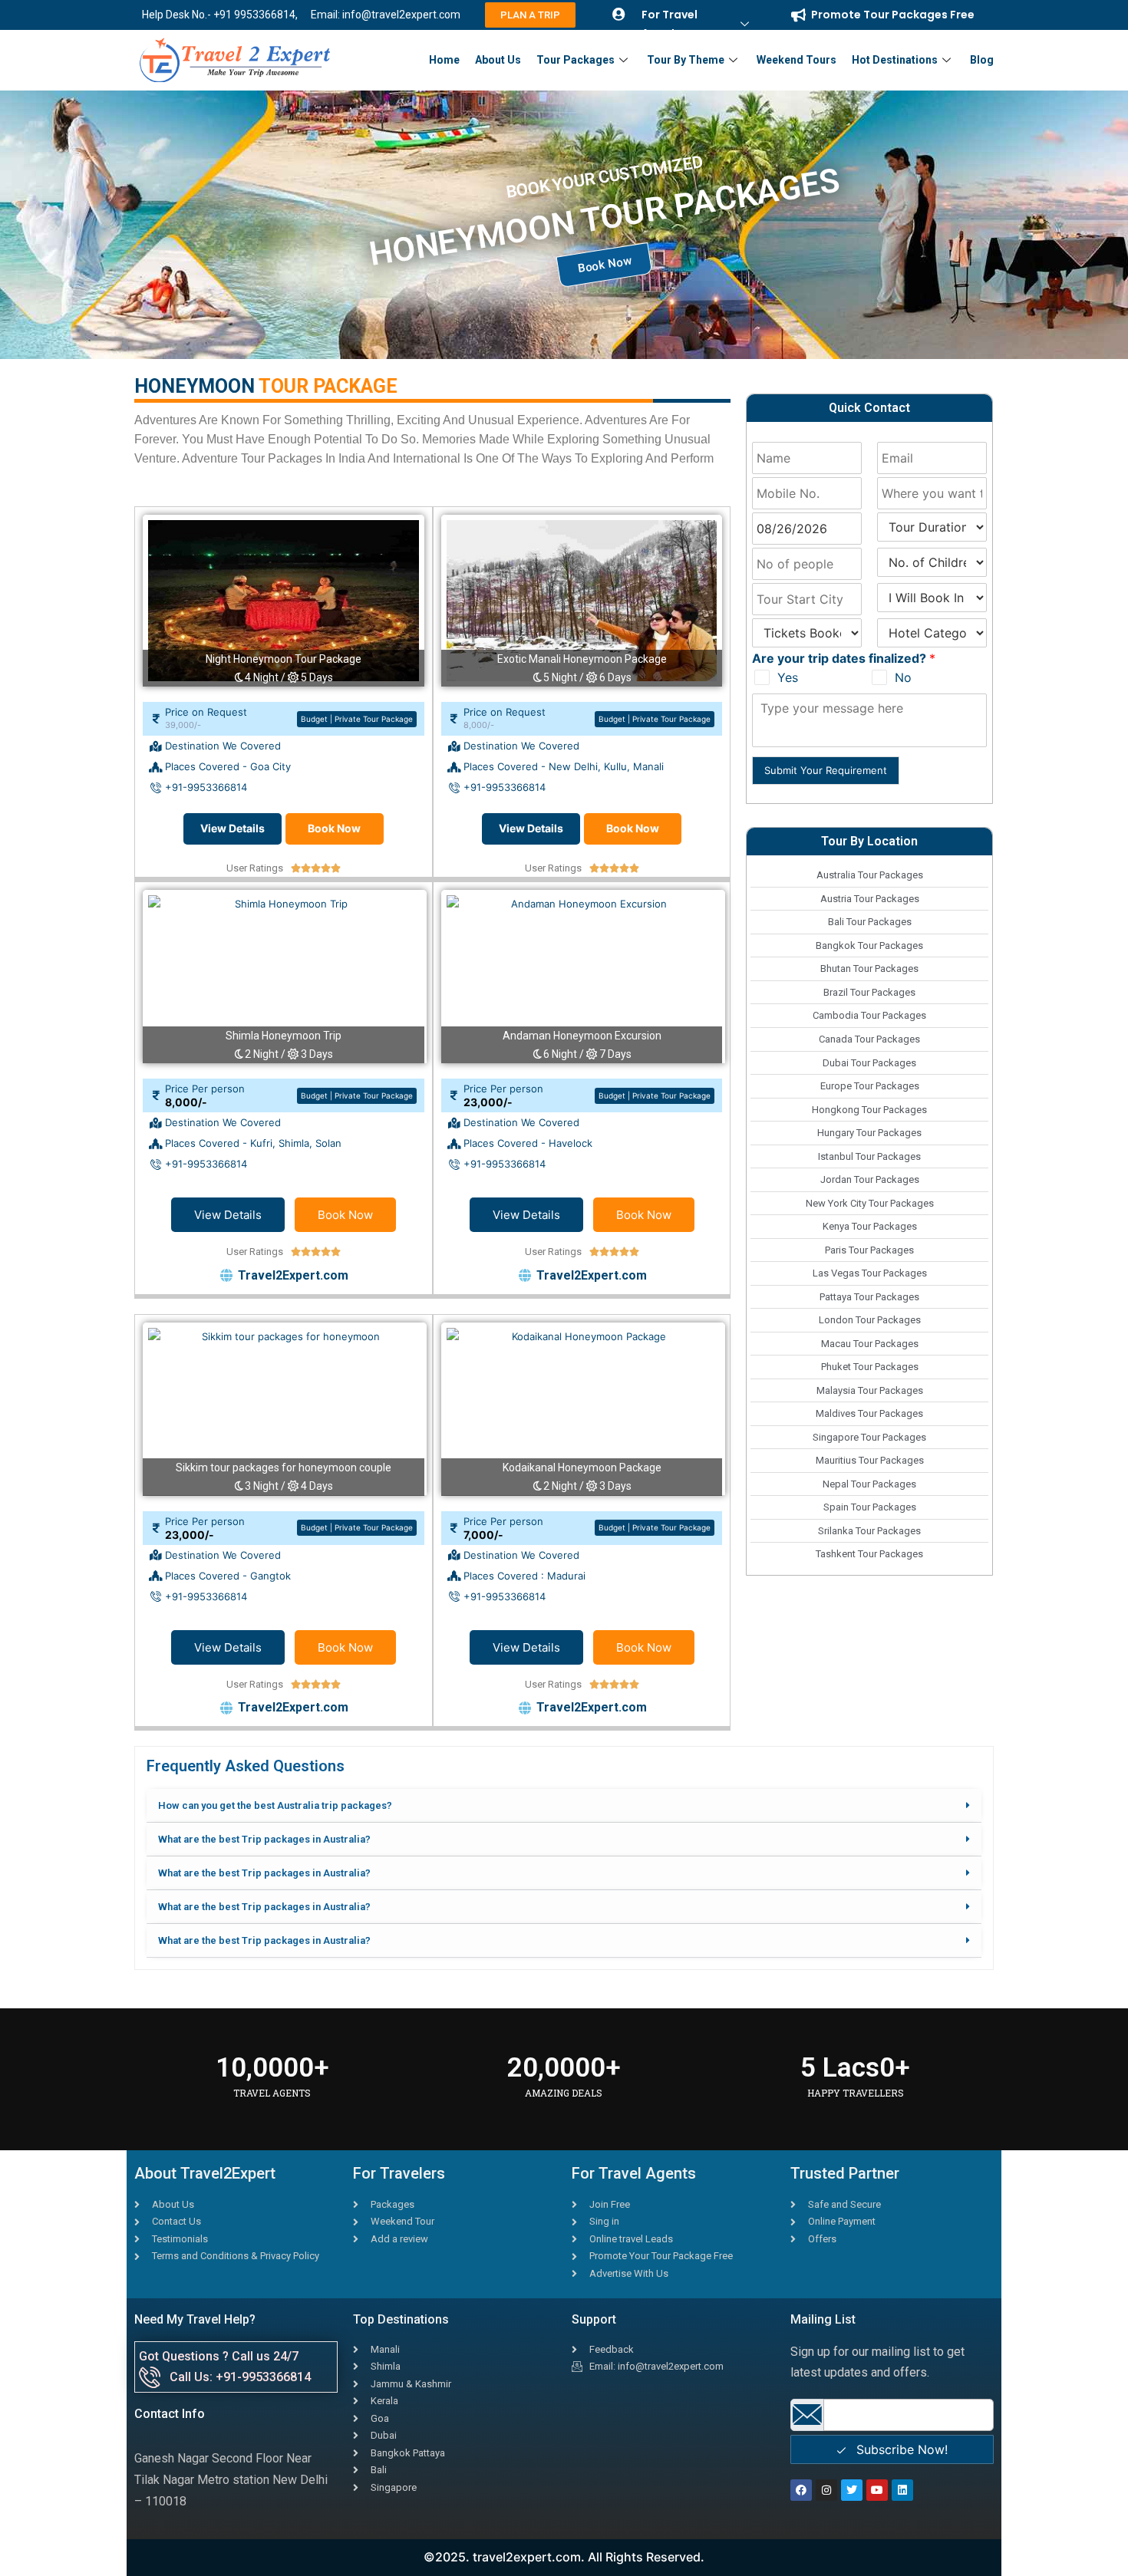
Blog (982, 60)
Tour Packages (576, 60)
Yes (788, 677)
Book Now (334, 828)
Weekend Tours (797, 60)
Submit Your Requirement (826, 770)
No (903, 677)
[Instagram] (826, 2490)
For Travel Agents (670, 24)
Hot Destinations (895, 60)
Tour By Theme (686, 60)
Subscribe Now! (900, 2449)
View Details (233, 828)
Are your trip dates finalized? (844, 658)
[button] (564, 1806)
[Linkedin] (902, 2490)
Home (444, 60)
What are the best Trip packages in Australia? (264, 1839)
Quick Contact (869, 408)
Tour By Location (869, 841)
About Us (498, 60)
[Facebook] (801, 2490)
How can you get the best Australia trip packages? (275, 1805)
